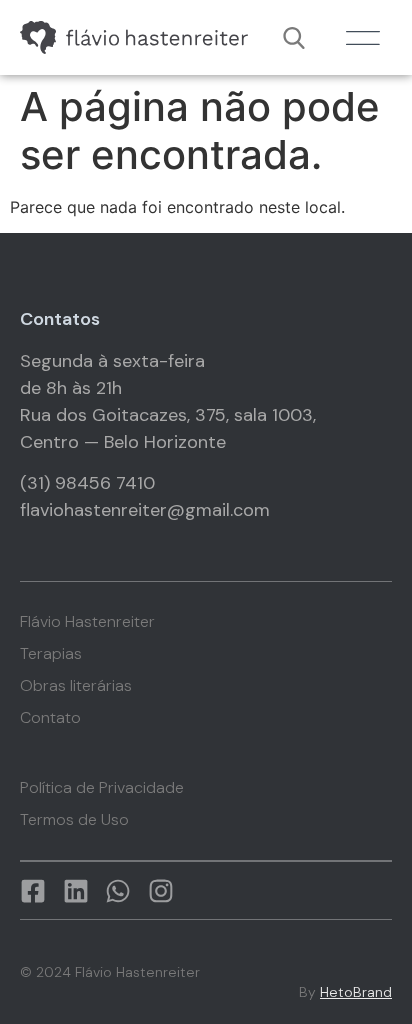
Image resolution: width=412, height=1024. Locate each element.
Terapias (51, 654)
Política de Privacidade (102, 788)
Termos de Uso (74, 820)
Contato (50, 718)
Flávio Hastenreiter (87, 622)
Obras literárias (76, 686)
